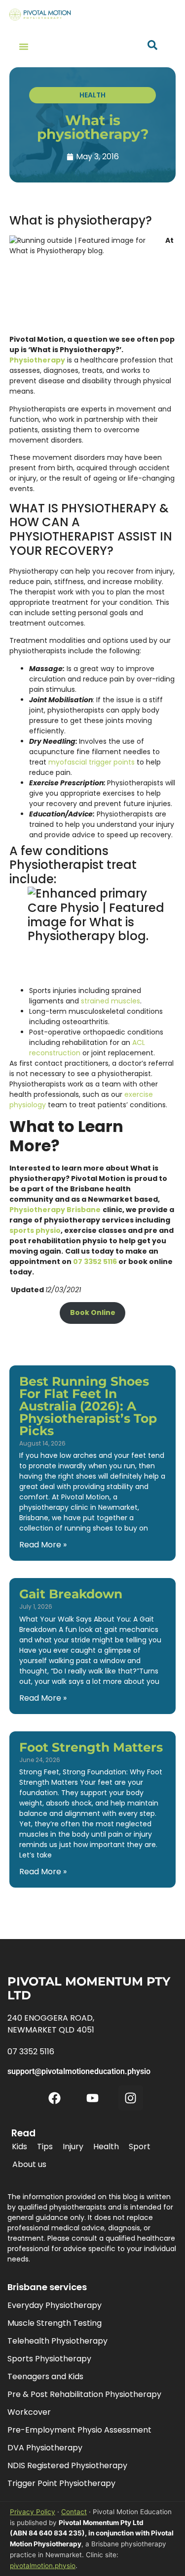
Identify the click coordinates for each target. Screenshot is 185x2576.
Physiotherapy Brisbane (55, 1210)
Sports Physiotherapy (49, 2359)
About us (29, 2164)
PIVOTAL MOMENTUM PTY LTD (89, 1988)
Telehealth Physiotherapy (57, 2341)
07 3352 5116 (95, 1262)
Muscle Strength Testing (55, 2323)
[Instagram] (131, 2098)
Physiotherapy (37, 360)
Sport (140, 2147)
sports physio (35, 1230)
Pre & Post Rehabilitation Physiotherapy (84, 2394)
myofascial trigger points (92, 762)
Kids (19, 2147)
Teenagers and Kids (45, 2376)
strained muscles (111, 1001)
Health (106, 2147)
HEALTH (92, 95)
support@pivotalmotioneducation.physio (79, 2071)
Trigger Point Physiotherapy (61, 2483)
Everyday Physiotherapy (55, 2305)
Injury (73, 2147)
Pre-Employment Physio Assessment (79, 2430)
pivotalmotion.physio (43, 2566)
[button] (24, 46)
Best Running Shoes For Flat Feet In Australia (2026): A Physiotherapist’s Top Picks (88, 1406)
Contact (74, 2512)
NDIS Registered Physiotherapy (67, 2465)
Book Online (93, 1312)
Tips (45, 2147)
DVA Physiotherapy (45, 2448)
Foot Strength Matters (91, 1747)
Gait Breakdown (71, 1594)
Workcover (29, 2412)
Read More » (43, 1545)
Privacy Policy (33, 2512)
